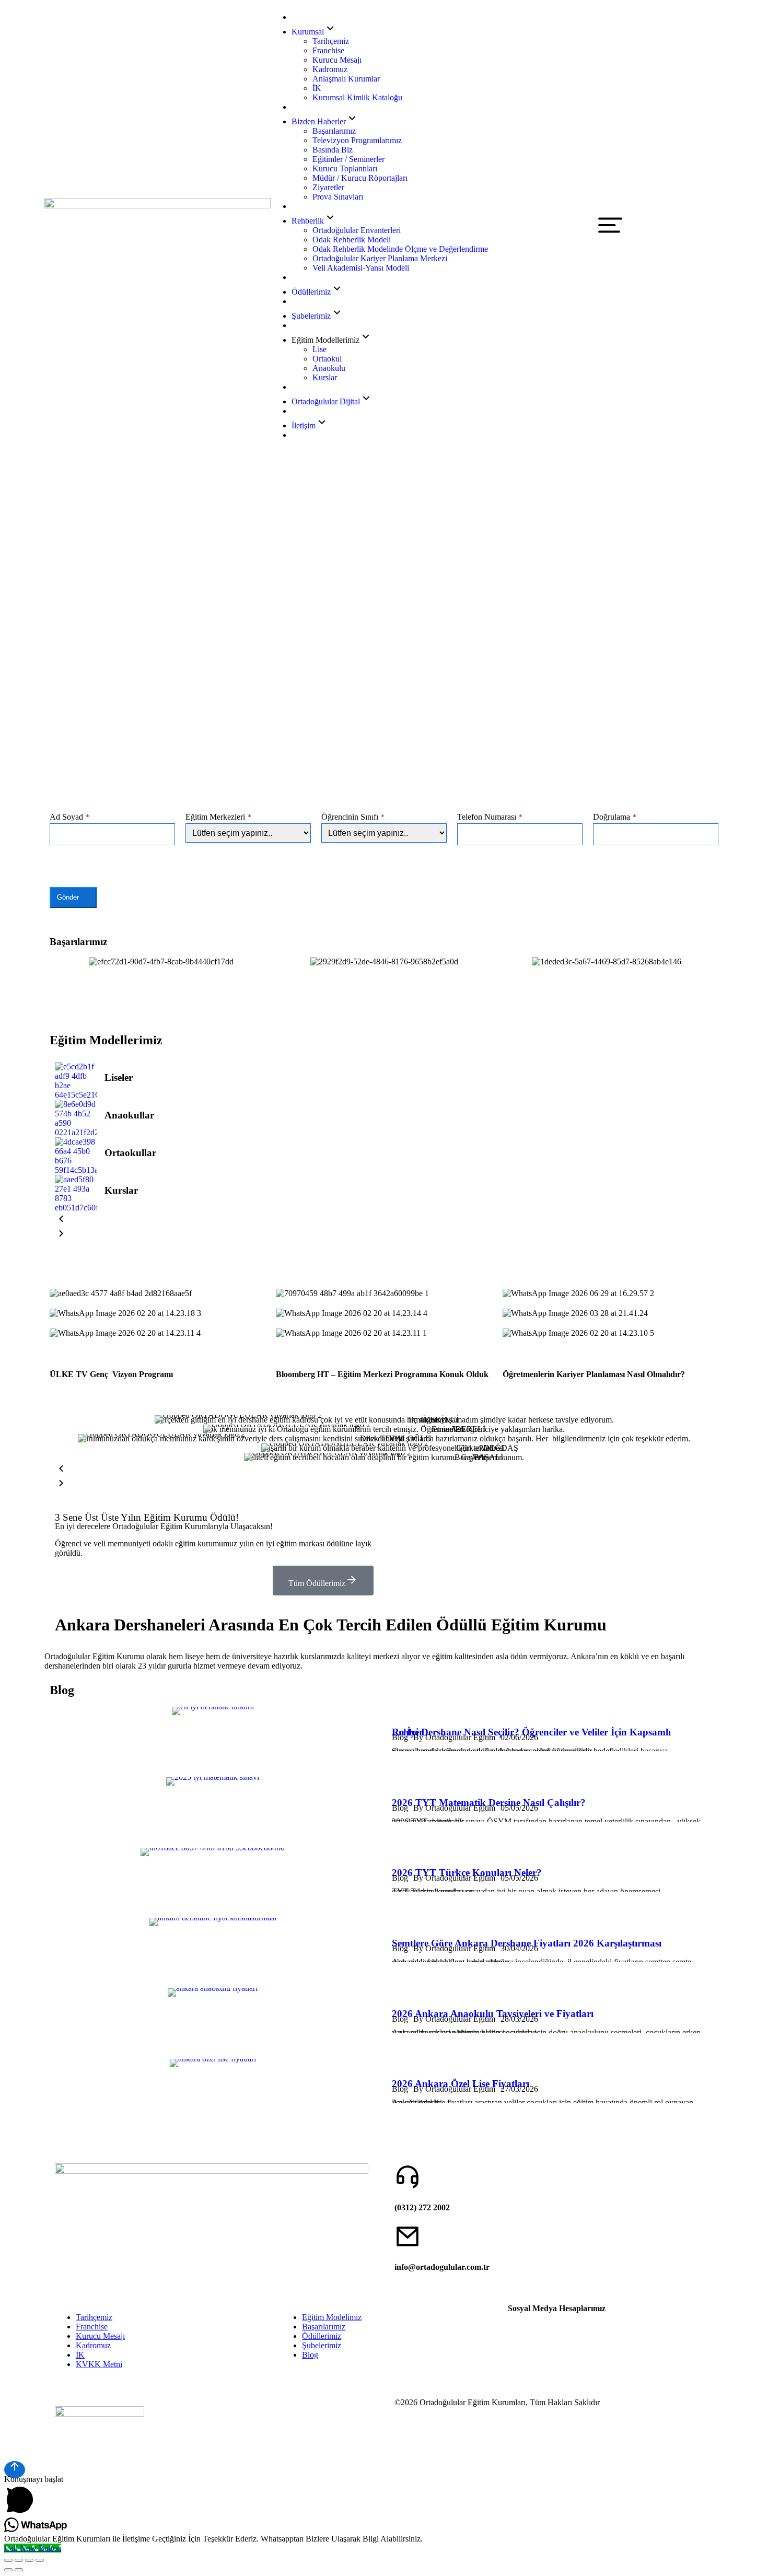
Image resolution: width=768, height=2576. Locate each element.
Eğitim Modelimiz (332, 2317)
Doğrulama (615, 817)
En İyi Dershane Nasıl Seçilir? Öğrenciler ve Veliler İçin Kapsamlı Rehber (531, 1732)
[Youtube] (549, 2326)
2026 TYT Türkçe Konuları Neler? (467, 1873)
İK (80, 2355)
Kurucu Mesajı (100, 2336)
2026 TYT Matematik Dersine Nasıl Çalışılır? (489, 1803)
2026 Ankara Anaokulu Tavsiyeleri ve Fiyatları (493, 2014)
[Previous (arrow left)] (8, 2570)
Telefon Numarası (490, 817)
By (454, 1737)
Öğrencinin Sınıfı (353, 817)
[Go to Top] (15, 2470)
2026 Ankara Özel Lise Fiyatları (461, 2084)
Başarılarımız (324, 2327)
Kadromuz (93, 2345)
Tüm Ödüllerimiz (317, 1583)
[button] (60, 962)
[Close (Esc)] (8, 2560)
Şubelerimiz (322, 2345)
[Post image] (76, 1081)
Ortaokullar (130, 1153)
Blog (310, 2355)
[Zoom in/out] (40, 2560)
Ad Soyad (69, 817)
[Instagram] (521, 2326)
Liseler (119, 1077)
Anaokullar (129, 1115)
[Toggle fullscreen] (29, 2560)
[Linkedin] (577, 2326)
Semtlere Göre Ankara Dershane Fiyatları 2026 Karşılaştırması (527, 1943)
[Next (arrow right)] (19, 2570)
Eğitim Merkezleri (218, 817)
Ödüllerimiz (322, 2336)
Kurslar (121, 1190)
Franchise (92, 2327)
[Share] (19, 2560)
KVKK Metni (99, 2364)
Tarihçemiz (94, 2317)
